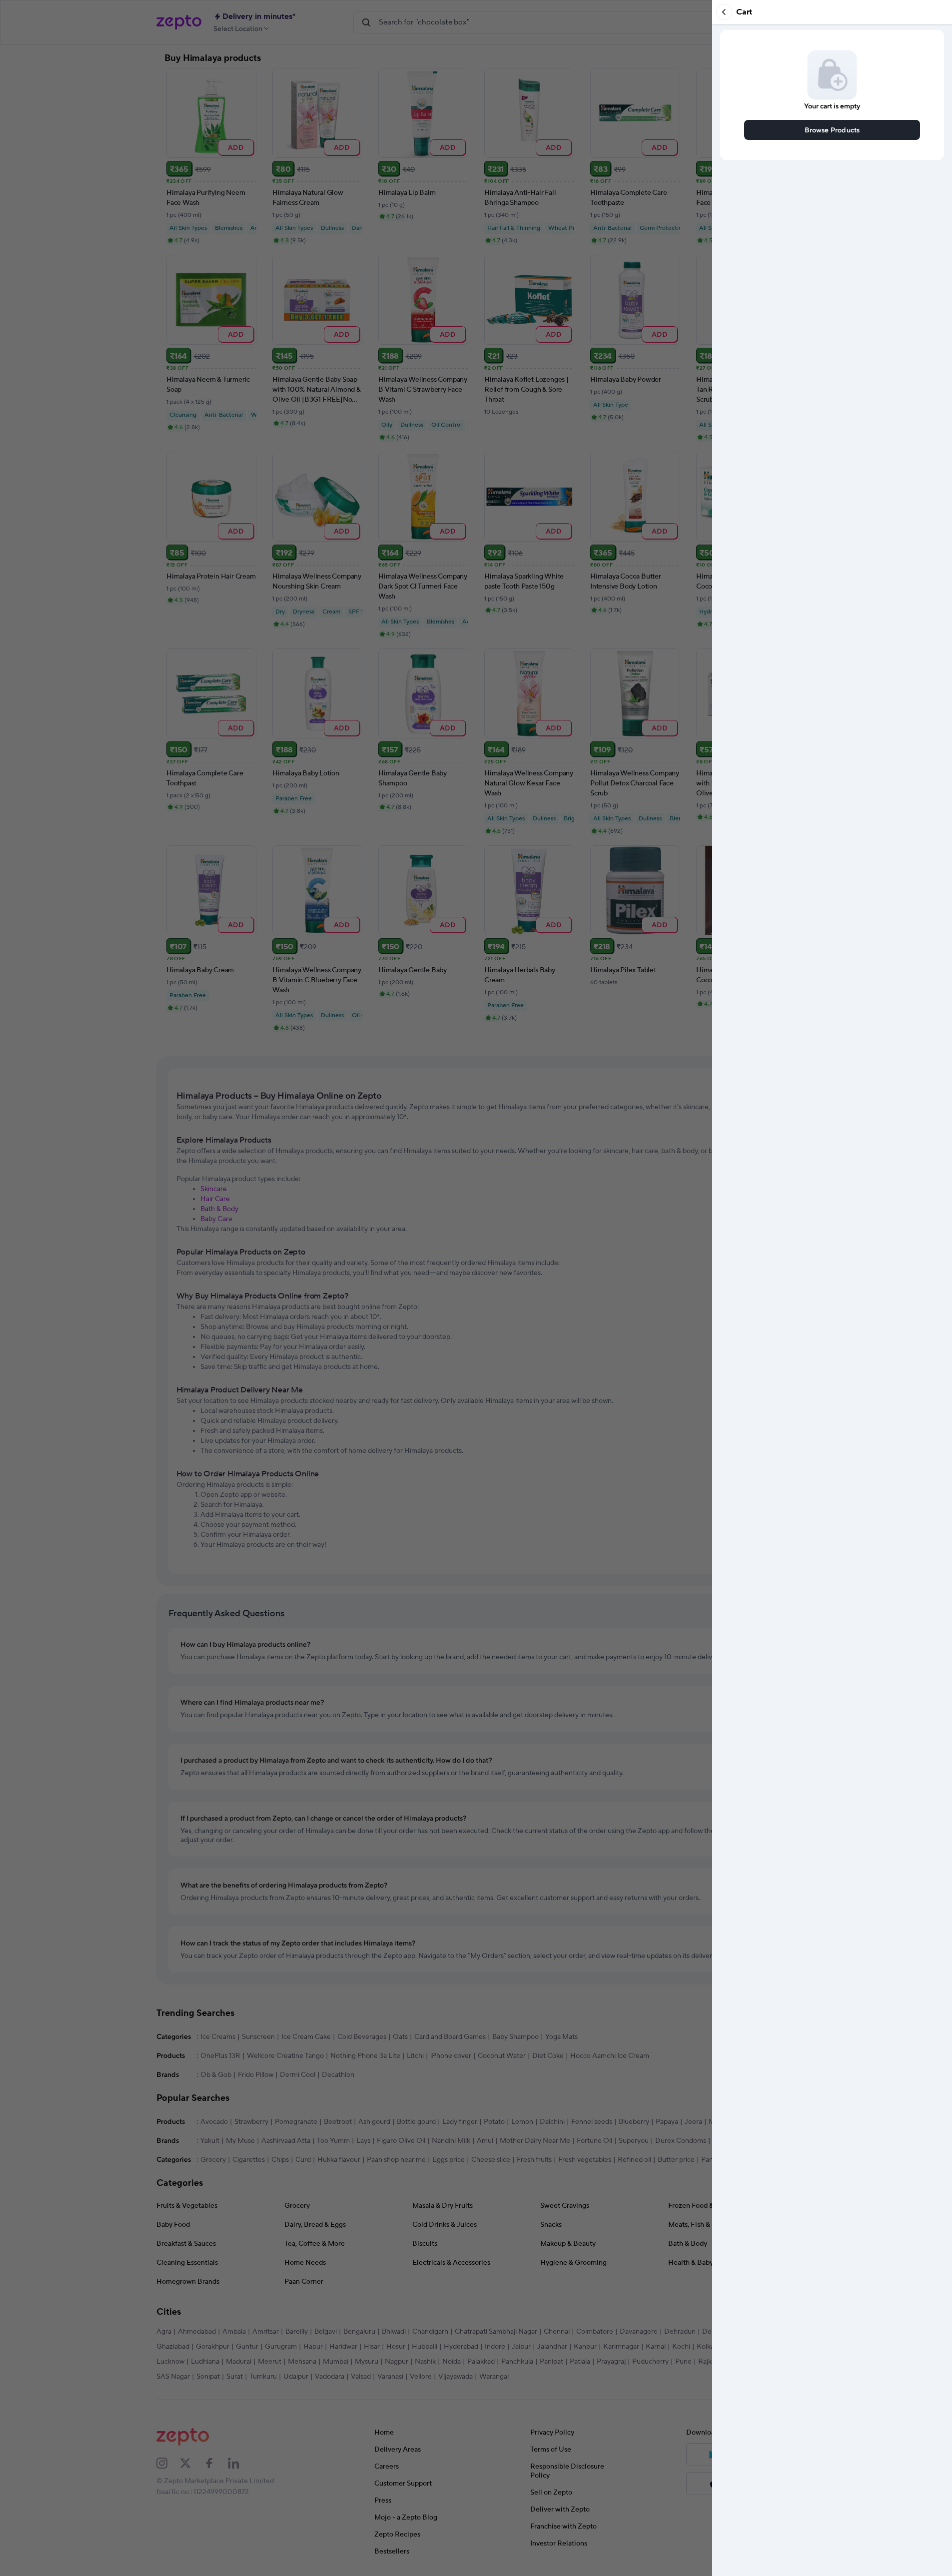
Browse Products (832, 130)
